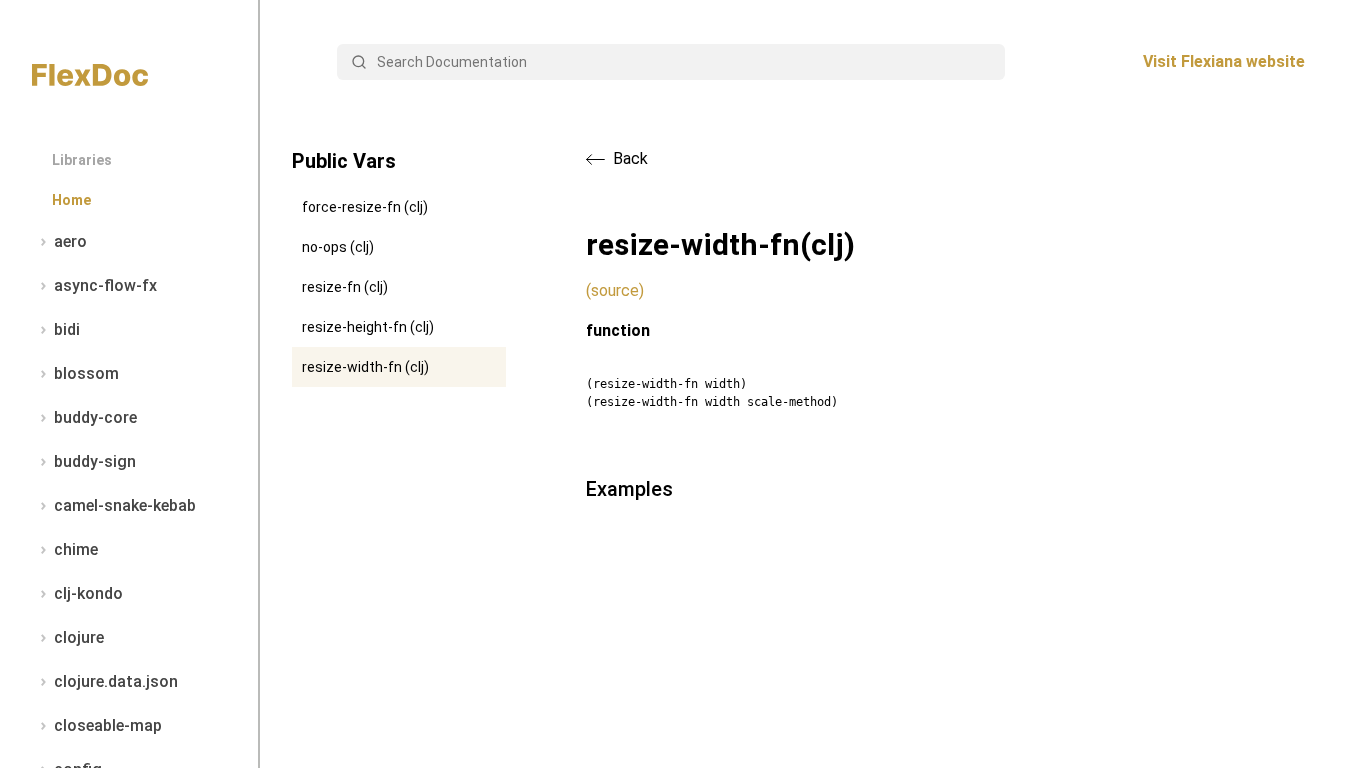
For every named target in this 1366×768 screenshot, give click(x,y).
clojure (79, 637)
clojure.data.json (116, 681)
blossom (86, 373)
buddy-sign (95, 461)
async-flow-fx (105, 285)
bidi (67, 329)
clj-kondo (88, 593)
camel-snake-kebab (125, 505)
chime (76, 549)
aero (70, 241)
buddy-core (95, 417)
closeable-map (108, 725)
